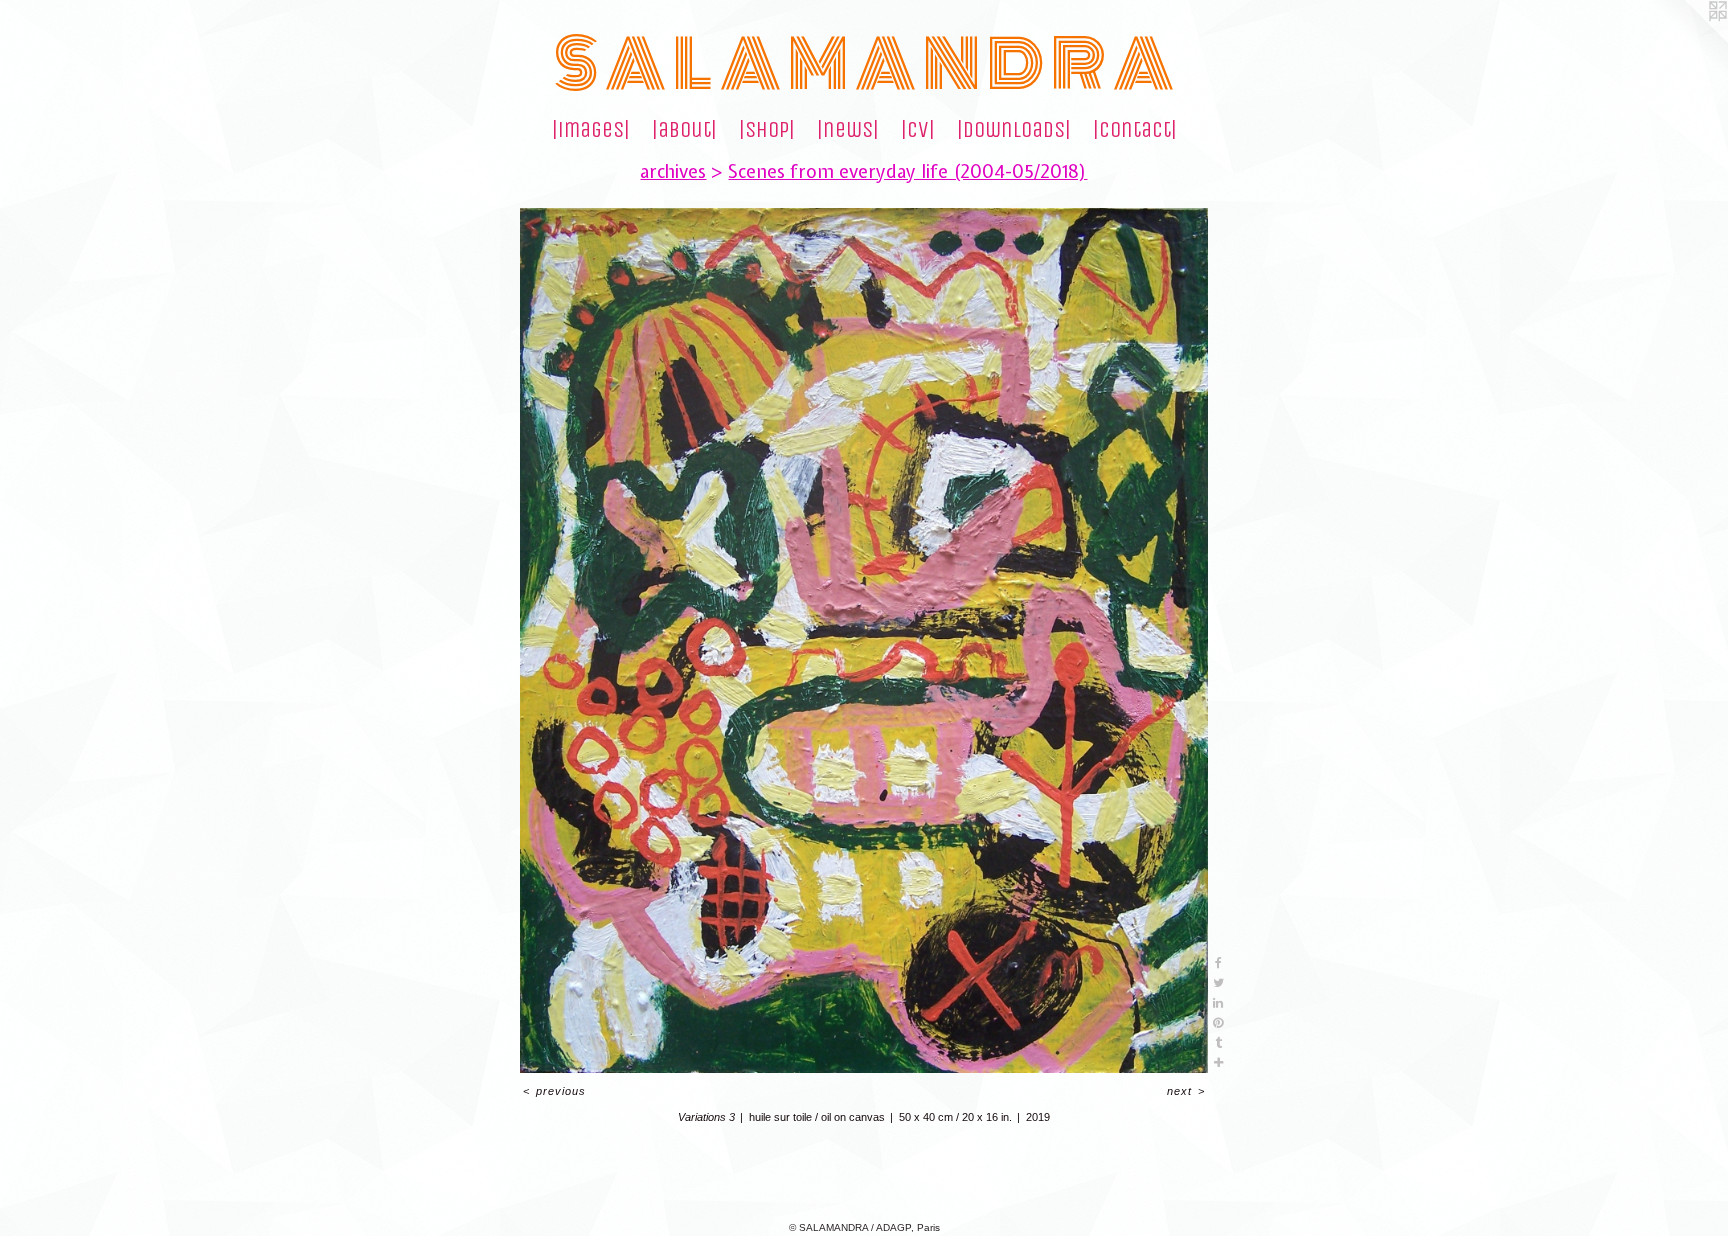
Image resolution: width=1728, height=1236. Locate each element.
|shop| (767, 130)
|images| (591, 130)
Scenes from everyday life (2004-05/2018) (907, 171)
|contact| (1135, 130)
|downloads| (1014, 130)
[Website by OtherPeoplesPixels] (1688, 40)
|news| (848, 130)
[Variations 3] (864, 640)
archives (673, 171)
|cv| (918, 130)
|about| (684, 130)
